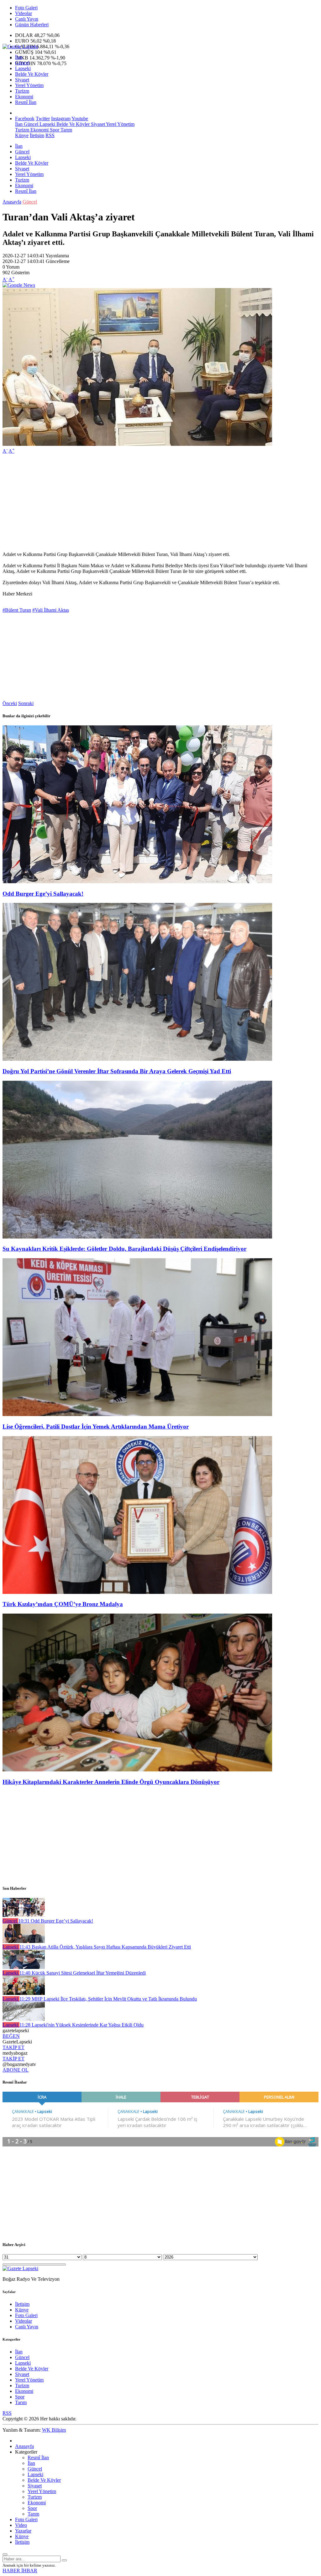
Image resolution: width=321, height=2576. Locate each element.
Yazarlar (23, 2531)
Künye (22, 135)
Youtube (80, 118)
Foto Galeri (26, 8)
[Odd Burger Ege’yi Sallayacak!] (137, 881)
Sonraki (26, 703)
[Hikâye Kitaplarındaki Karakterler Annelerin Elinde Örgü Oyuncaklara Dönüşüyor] (137, 1770)
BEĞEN (11, 2036)
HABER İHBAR (20, 2571)
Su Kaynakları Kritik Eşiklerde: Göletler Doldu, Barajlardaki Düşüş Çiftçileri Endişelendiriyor (124, 1249)
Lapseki (23, 68)
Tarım (66, 130)
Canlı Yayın (27, 19)
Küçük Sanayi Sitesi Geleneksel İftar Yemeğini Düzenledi (83, 1973)
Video (21, 2525)
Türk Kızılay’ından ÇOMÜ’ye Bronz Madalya (63, 1604)
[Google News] (19, 285)
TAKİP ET (13, 2047)
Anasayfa (12, 202)
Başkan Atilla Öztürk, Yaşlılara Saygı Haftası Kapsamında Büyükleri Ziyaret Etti (105, 1947)
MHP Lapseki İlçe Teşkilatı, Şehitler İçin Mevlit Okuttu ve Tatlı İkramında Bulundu (108, 1999)
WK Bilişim (54, 2430)
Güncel (22, 63)
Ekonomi (24, 97)
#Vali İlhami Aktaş (51, 610)
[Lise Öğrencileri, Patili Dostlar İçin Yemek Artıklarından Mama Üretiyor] (137, 1414)
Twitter (43, 118)
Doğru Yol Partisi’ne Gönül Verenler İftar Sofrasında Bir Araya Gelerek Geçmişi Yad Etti (117, 1071)
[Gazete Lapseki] (20, 46)
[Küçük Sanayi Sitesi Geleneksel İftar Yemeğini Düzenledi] (24, 1967)
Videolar (24, 13)
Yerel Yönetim (29, 85)
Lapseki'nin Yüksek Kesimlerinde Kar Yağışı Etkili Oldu (82, 2025)
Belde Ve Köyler (32, 74)
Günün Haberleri (32, 25)
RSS (50, 135)
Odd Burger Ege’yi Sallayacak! (43, 894)
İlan (19, 57)
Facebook (25, 118)
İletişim (37, 135)
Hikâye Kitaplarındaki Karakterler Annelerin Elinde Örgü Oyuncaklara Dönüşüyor (111, 1782)
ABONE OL (16, 2070)
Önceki (10, 703)
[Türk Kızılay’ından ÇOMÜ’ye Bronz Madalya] (137, 1592)
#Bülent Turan (17, 610)
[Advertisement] (160, 503)
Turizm (22, 91)
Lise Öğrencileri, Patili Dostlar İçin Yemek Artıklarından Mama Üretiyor (96, 1427)
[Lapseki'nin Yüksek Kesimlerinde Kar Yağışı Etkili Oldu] (24, 2019)
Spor (54, 130)
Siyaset (22, 80)
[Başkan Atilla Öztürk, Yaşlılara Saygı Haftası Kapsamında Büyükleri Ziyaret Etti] (24, 1941)
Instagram (61, 118)
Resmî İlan (26, 102)
